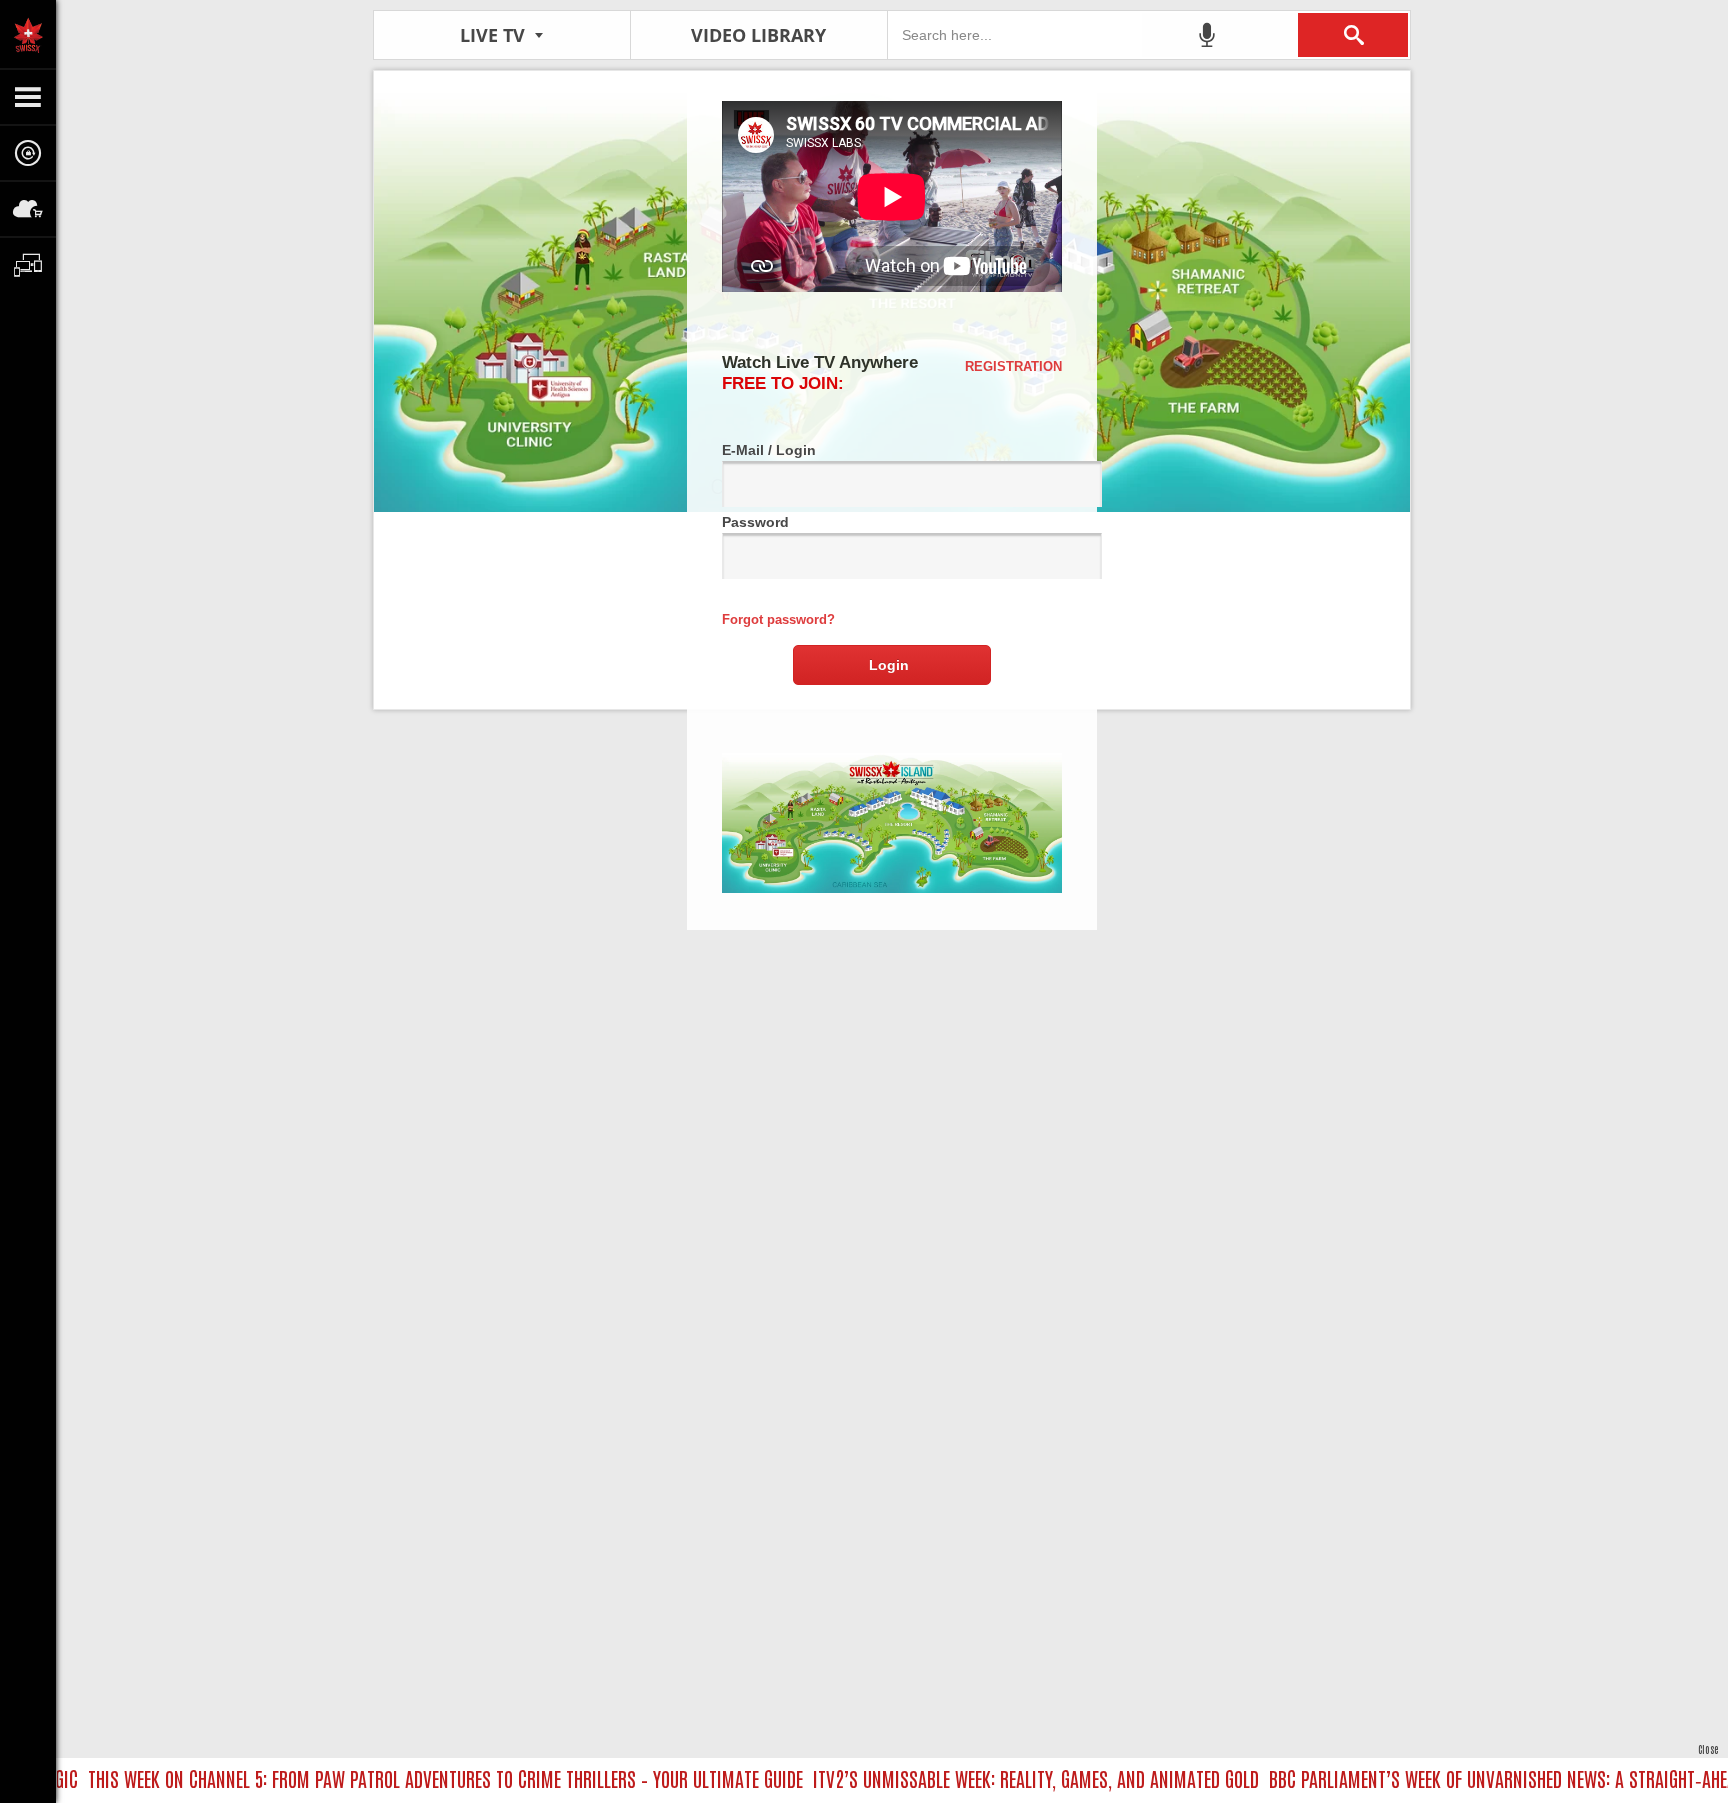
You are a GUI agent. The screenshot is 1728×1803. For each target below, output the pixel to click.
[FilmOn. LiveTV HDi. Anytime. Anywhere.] (28, 34)
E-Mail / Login (769, 450)
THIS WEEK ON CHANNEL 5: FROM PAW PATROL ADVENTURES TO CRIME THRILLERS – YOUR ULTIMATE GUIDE (410, 1778)
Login (889, 665)
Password (755, 522)
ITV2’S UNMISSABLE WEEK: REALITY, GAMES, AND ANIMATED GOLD (1001, 1778)
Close (1708, 1748)
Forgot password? (778, 619)
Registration (1013, 366)
